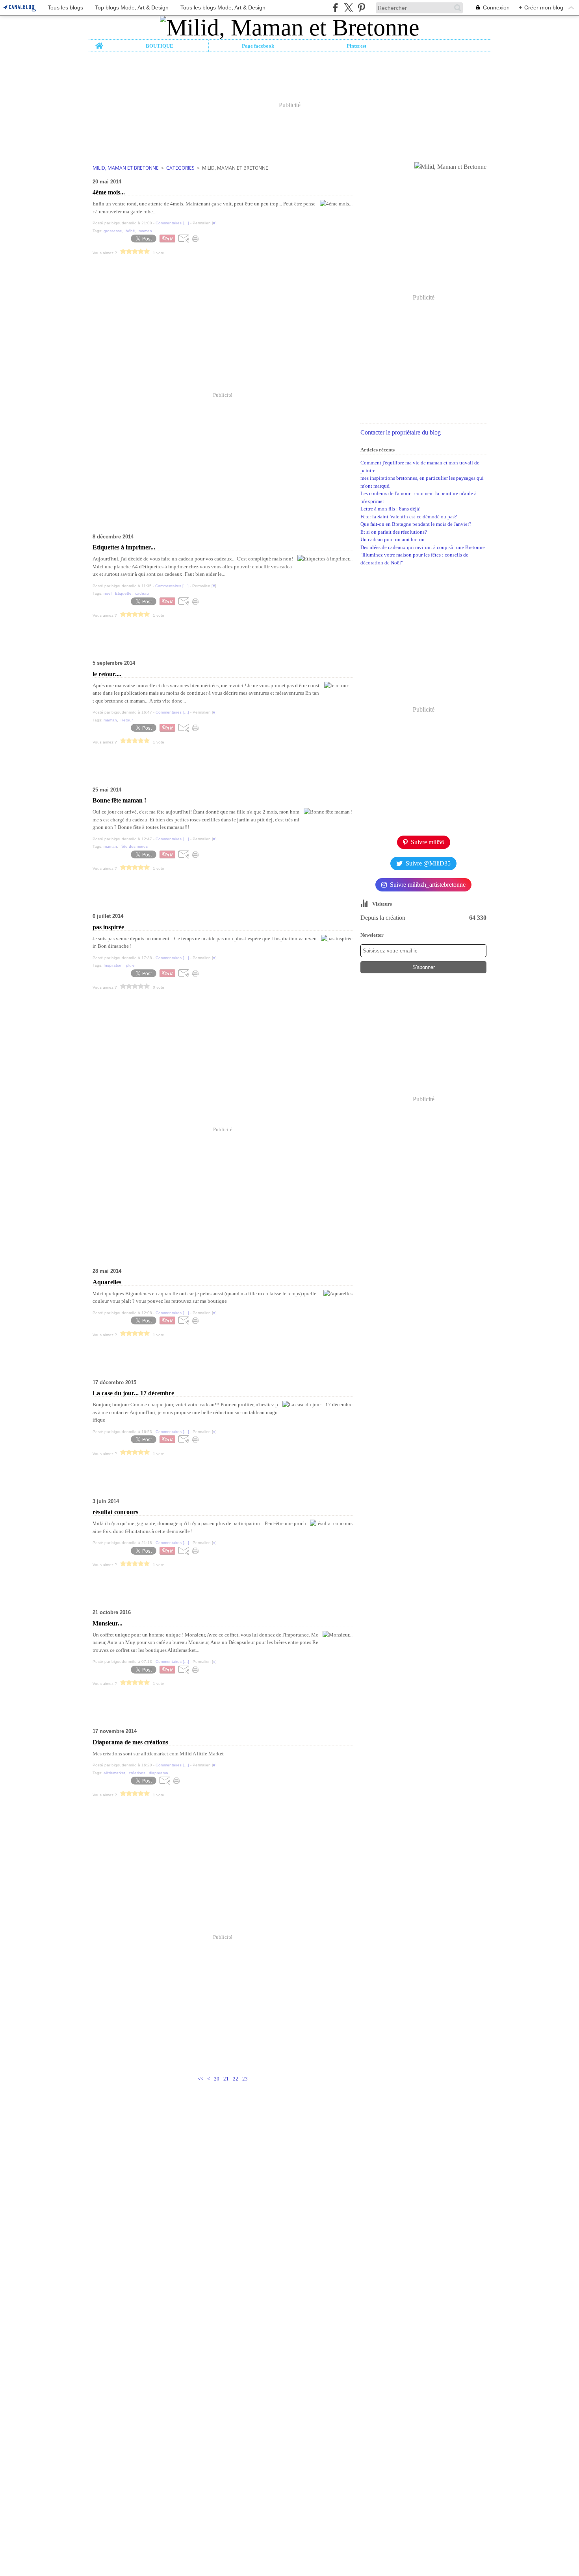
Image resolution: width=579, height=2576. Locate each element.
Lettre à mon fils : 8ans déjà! (391, 509)
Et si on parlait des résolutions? (394, 532)
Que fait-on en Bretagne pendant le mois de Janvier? (416, 524)
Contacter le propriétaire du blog (401, 432)
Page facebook (258, 46)
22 (236, 2079)
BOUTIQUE (160, 46)
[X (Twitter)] (348, 8)
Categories (180, 168)
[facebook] (335, 8)
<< (200, 2079)
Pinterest (356, 46)
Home (99, 43)
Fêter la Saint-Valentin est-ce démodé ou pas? (409, 517)
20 (217, 2079)
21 (226, 2079)
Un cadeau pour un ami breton (392, 539)
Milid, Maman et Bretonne (126, 168)
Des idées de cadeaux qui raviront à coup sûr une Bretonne (423, 547)
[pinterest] (361, 8)
